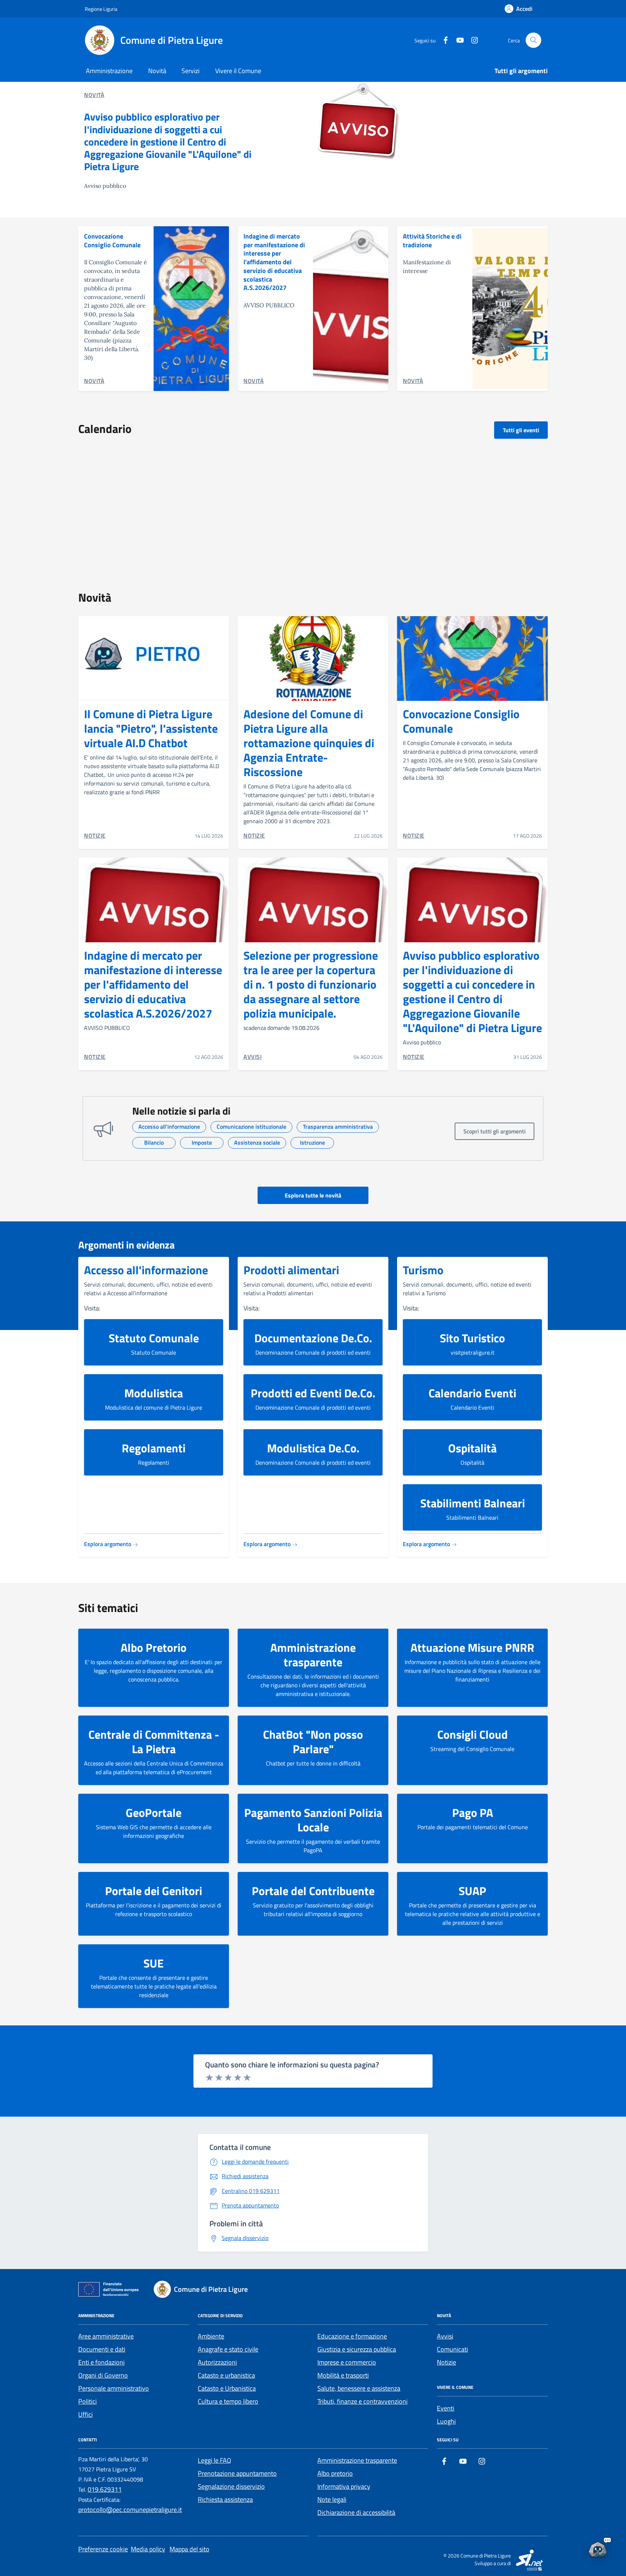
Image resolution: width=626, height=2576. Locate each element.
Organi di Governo (103, 2375)
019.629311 (105, 2489)
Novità (157, 71)
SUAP (472, 1891)
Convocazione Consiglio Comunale (112, 241)
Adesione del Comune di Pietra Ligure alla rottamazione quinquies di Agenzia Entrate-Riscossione (309, 743)
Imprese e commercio (347, 2362)
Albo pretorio (335, 2473)
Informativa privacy (344, 2486)
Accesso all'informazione (146, 1270)
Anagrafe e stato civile (228, 2349)
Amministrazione (109, 71)
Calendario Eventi (472, 1393)
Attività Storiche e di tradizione (432, 241)
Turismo (423, 1270)
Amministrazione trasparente (313, 1655)
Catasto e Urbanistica (227, 2388)
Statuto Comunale (154, 1338)
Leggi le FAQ (214, 2460)
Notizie (446, 2362)
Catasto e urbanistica (226, 2375)
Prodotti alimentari (291, 1270)
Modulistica (154, 1393)
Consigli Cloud (473, 1734)
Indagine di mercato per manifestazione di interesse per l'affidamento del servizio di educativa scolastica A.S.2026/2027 (274, 262)
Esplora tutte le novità (313, 1195)
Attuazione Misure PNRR (472, 1647)
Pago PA (473, 1813)
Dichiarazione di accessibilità (356, 2512)
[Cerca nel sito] (533, 40)
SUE (154, 1963)
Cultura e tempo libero (228, 2401)
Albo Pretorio (154, 1647)
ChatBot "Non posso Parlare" (313, 1742)
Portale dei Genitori (154, 1891)
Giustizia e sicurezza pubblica (357, 2349)
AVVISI (253, 1057)
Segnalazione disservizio (231, 2486)
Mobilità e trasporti (343, 2375)
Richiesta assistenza (225, 2499)
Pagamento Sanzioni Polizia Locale (313, 1820)
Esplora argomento (108, 1544)
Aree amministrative (106, 2336)
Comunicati (452, 2349)
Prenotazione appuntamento (237, 2473)
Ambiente (211, 2336)
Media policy (148, 2549)
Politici (87, 2401)
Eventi (446, 2408)
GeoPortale (154, 1813)
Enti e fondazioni (101, 2362)
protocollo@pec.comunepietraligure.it (130, 2510)
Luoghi (446, 2421)
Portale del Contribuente (313, 1891)
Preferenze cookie (103, 2549)
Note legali (332, 2499)
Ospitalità (472, 1448)
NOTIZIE (95, 835)
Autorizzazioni (217, 2362)
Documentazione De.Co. (313, 1338)
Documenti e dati (102, 2349)
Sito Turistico (472, 1338)
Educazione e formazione (352, 2336)
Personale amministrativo (114, 2388)
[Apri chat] (598, 2548)
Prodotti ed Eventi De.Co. (313, 1393)
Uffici (85, 2414)
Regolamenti (154, 1448)
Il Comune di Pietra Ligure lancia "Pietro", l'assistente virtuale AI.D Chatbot (151, 728)
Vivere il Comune (238, 71)
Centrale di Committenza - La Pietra (154, 1742)
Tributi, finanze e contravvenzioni (362, 2401)
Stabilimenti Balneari (473, 1503)
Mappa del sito (189, 2549)
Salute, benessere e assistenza (359, 2388)
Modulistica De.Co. (313, 1448)
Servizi (191, 71)
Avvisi (445, 2336)
